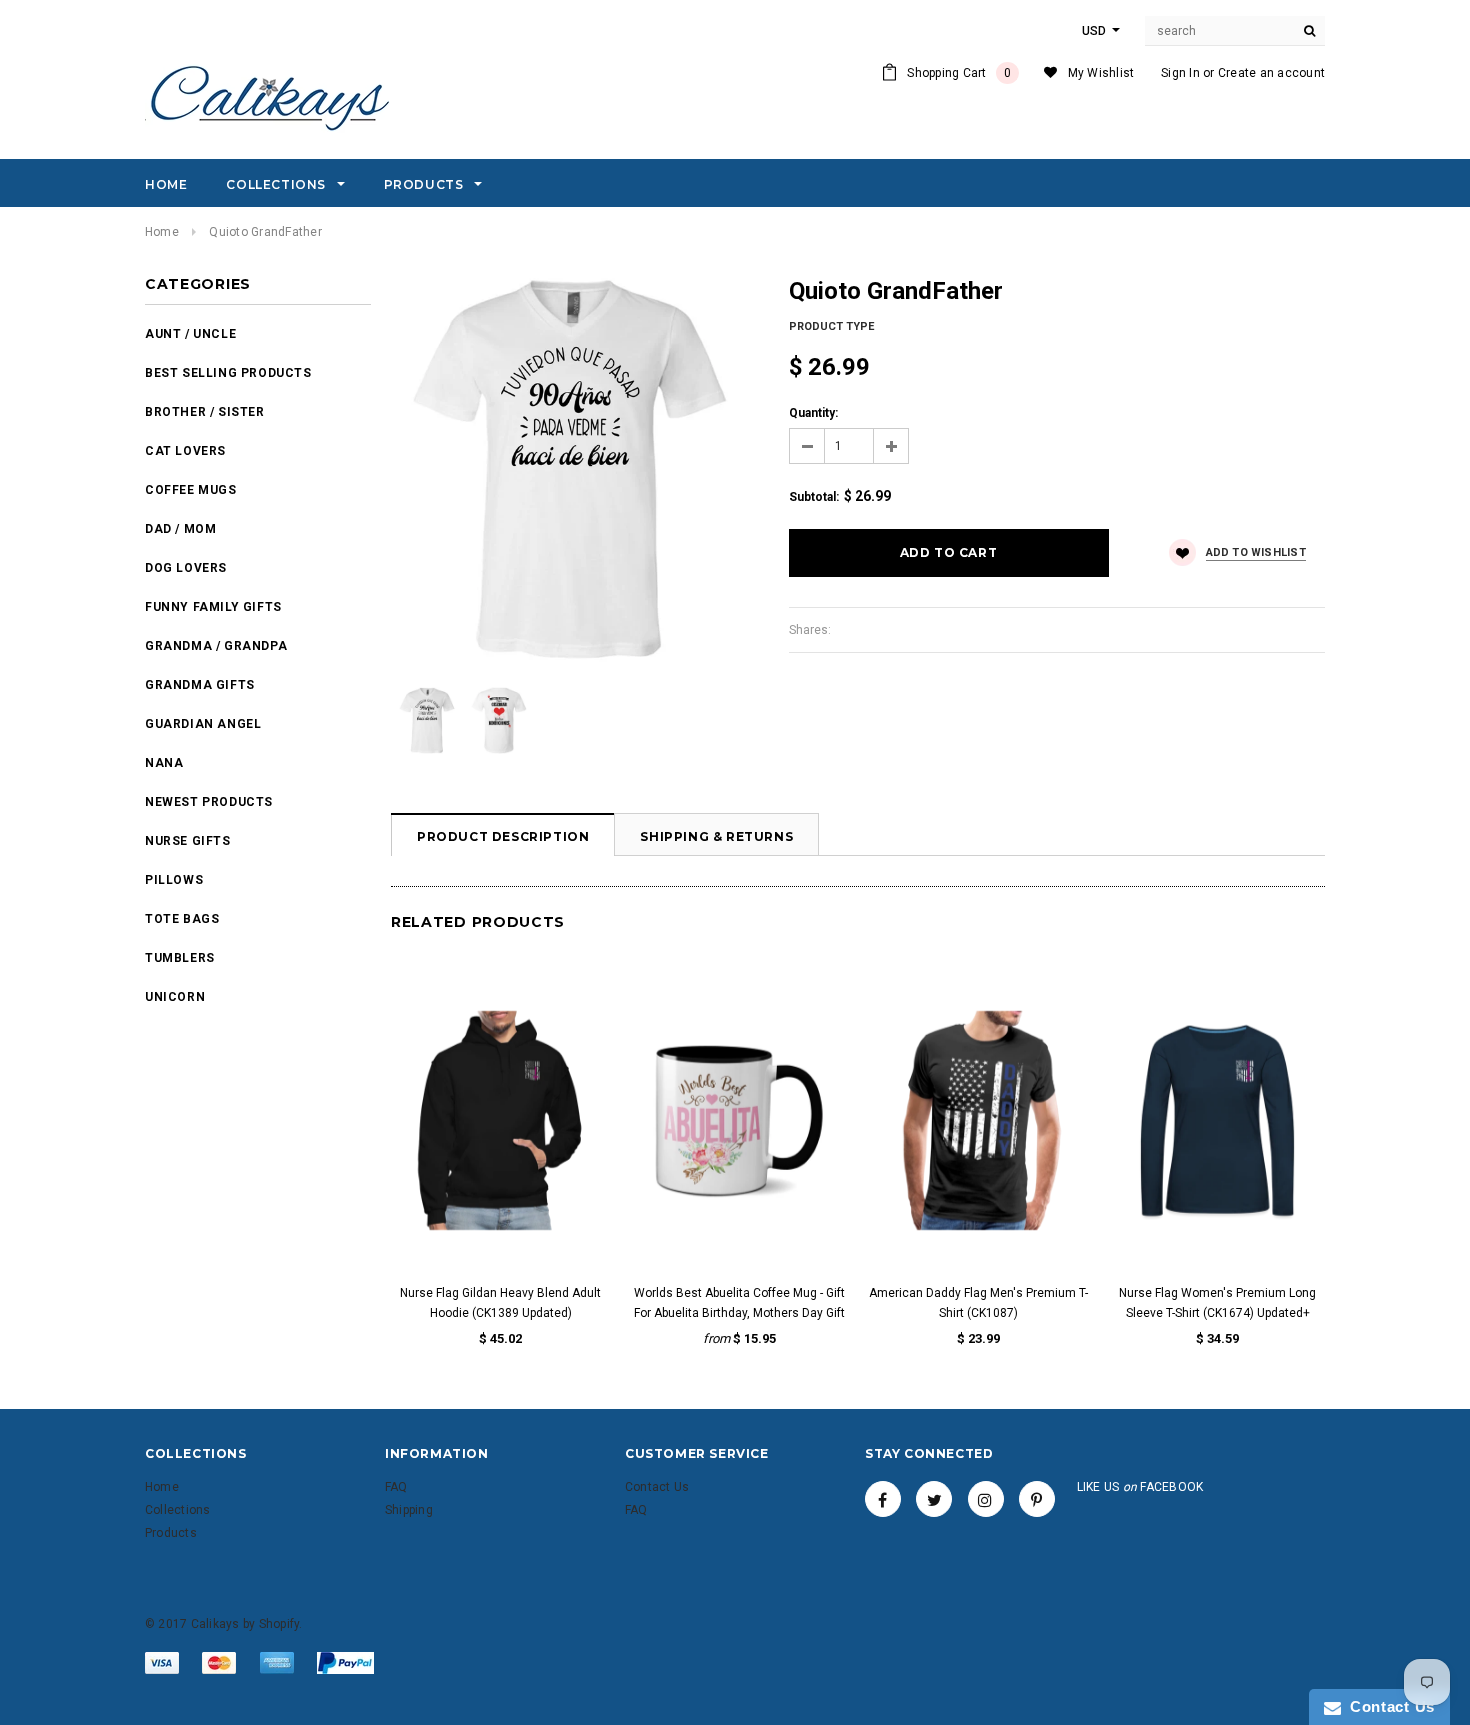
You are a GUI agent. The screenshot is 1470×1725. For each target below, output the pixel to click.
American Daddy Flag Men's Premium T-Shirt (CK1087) (978, 1303)
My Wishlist (1101, 73)
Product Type (831, 326)
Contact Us (1388, 1706)
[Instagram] (986, 1499)
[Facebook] (883, 1499)
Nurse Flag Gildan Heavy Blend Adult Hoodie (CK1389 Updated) (500, 1303)
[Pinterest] (1037, 1499)
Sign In (1180, 73)
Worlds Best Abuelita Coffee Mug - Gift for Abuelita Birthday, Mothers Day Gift (739, 1303)
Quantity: (813, 413)
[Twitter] (934, 1499)
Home (162, 232)
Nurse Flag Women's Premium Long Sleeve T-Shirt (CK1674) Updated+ (1217, 1303)
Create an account (1271, 73)
